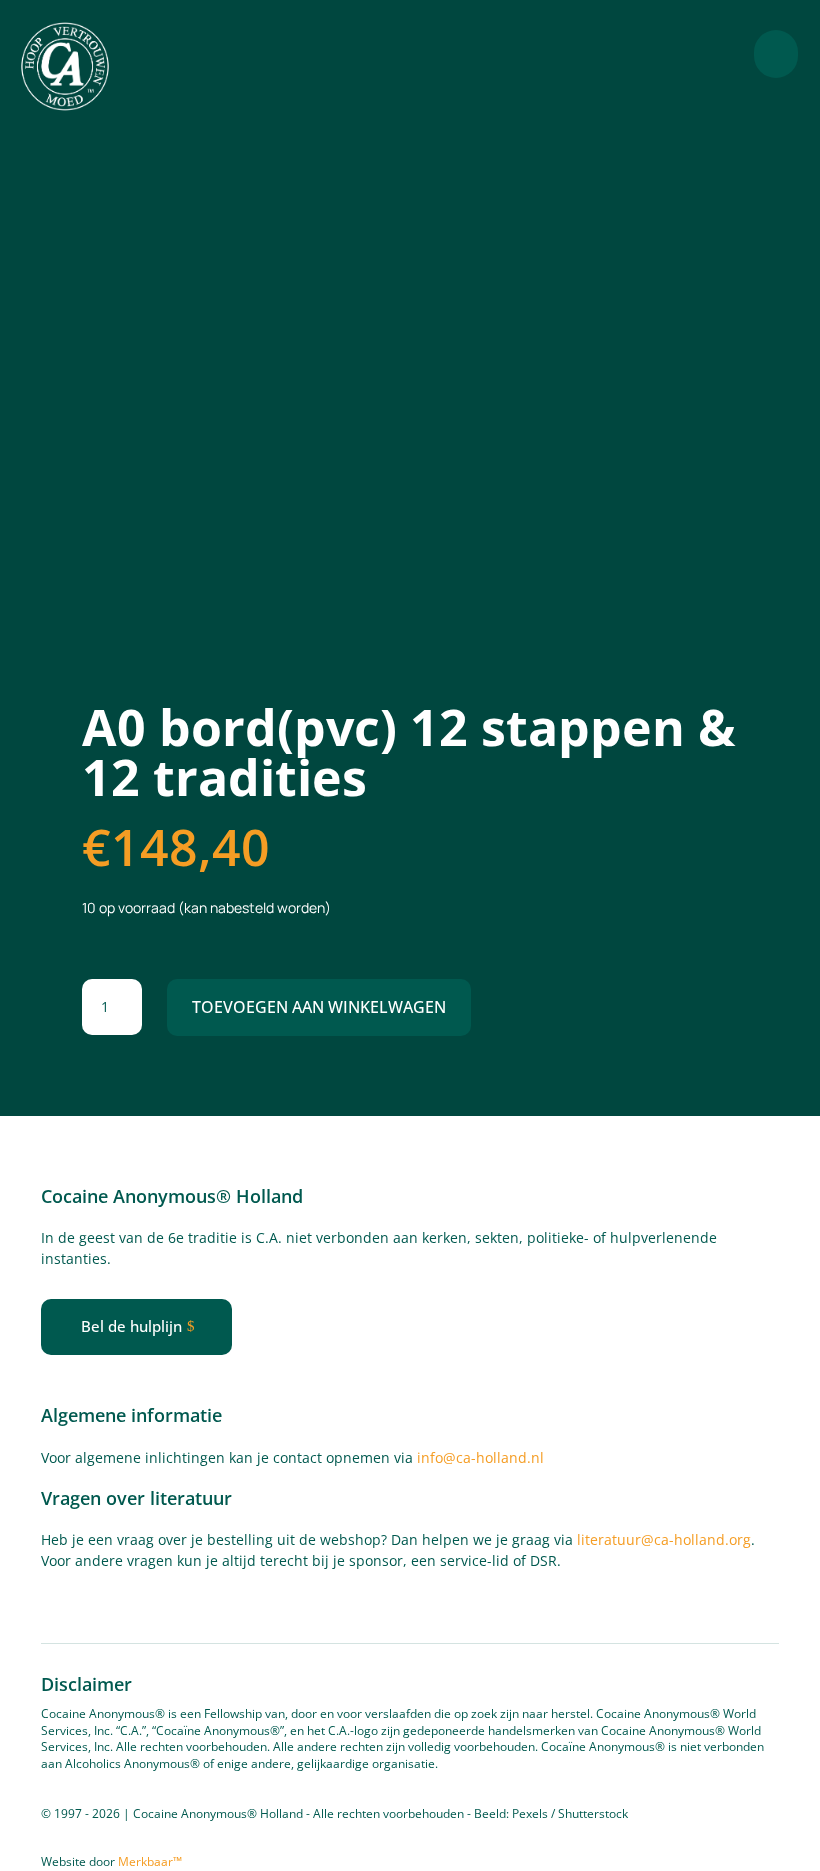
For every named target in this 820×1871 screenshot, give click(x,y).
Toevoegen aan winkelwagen (319, 1007)
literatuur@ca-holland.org (664, 1539)
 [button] (776, 54)
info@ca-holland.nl (480, 1457)
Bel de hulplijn (131, 1326)
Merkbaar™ (150, 1861)
